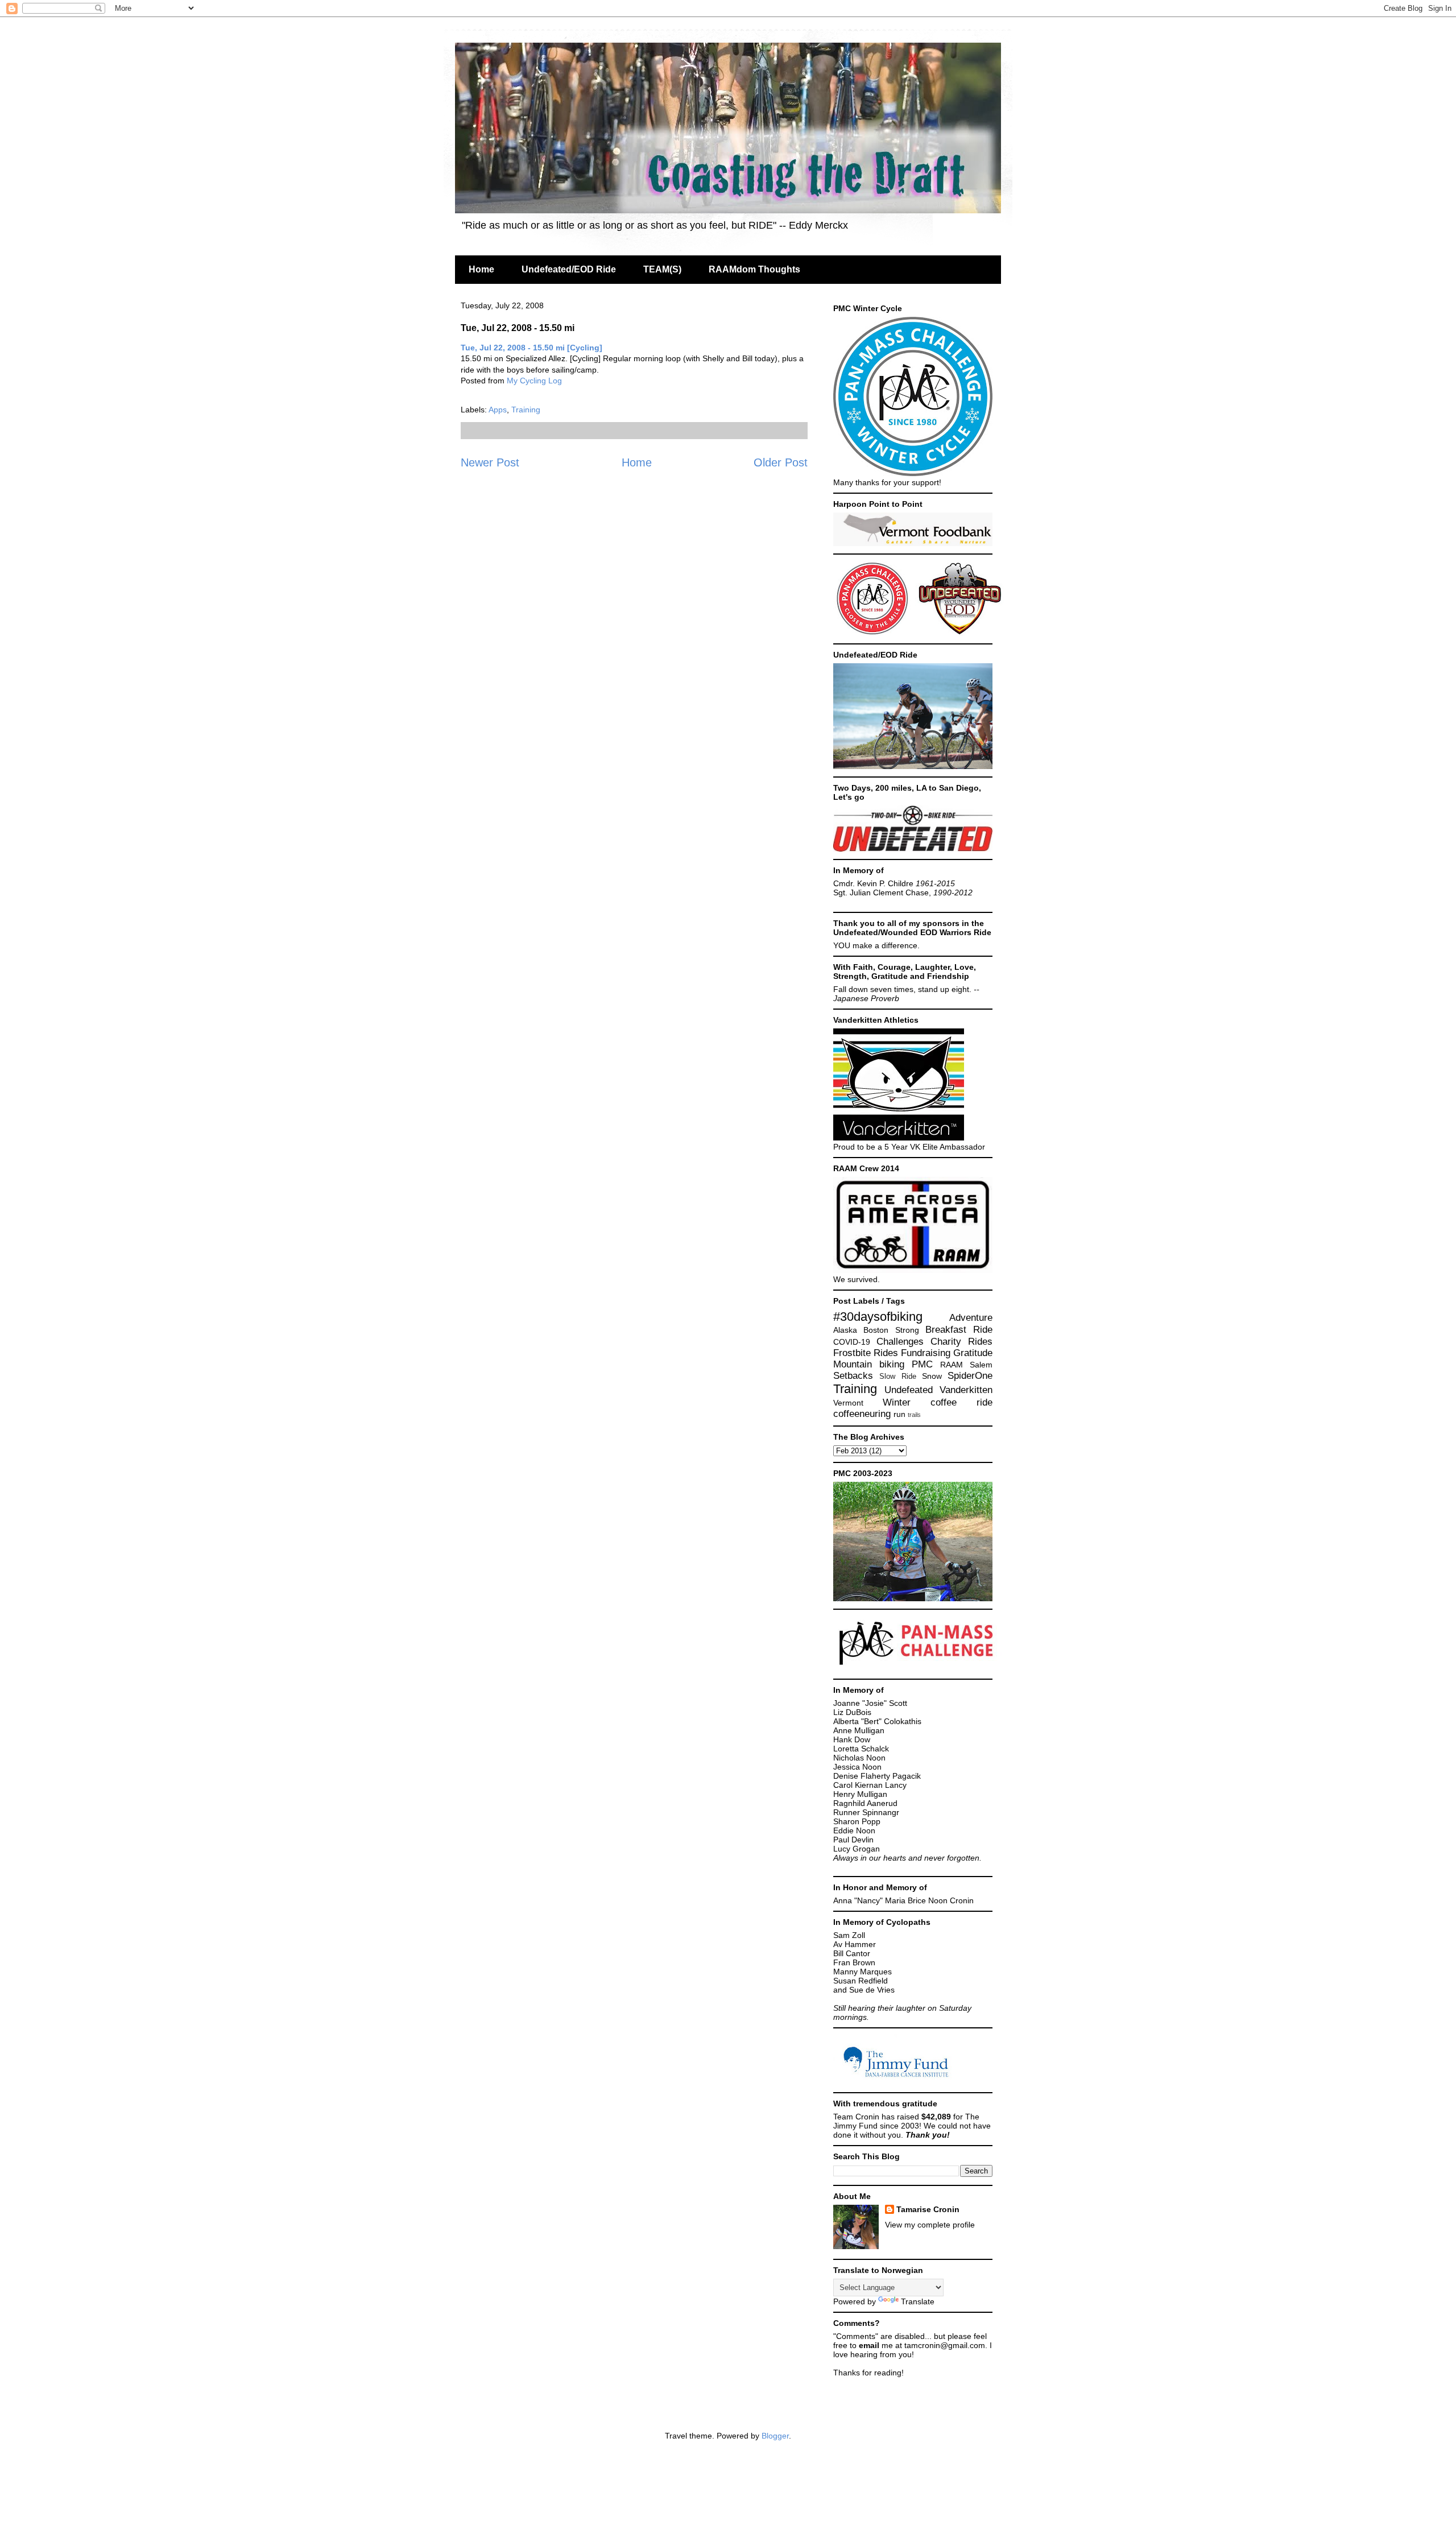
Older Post (781, 462)
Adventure (971, 1318)
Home (481, 269)
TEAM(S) (662, 269)
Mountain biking (869, 1364)
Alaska (845, 1330)
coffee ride (961, 1402)
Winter (897, 1402)
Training (526, 410)
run (899, 1414)
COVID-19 (852, 1342)
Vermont (848, 1403)
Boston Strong (891, 1330)
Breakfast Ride (959, 1330)
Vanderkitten (966, 1390)
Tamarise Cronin (928, 2209)
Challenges (900, 1342)
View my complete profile (930, 2225)
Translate (918, 2301)
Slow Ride (897, 1377)
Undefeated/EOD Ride (569, 269)
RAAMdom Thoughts (754, 269)
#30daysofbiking (878, 1317)
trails (914, 1415)
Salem (981, 1365)
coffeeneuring (862, 1414)
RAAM (952, 1365)
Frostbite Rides (866, 1353)
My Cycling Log (534, 381)
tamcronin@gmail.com (945, 2345)
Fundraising (926, 1353)
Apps (498, 410)
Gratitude (973, 1353)
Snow (932, 1376)
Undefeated (909, 1390)
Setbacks (853, 1376)
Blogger (775, 2436)
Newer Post (490, 462)
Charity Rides (961, 1342)
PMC (922, 1364)
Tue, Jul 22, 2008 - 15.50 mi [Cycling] (531, 348)
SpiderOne (970, 1376)
